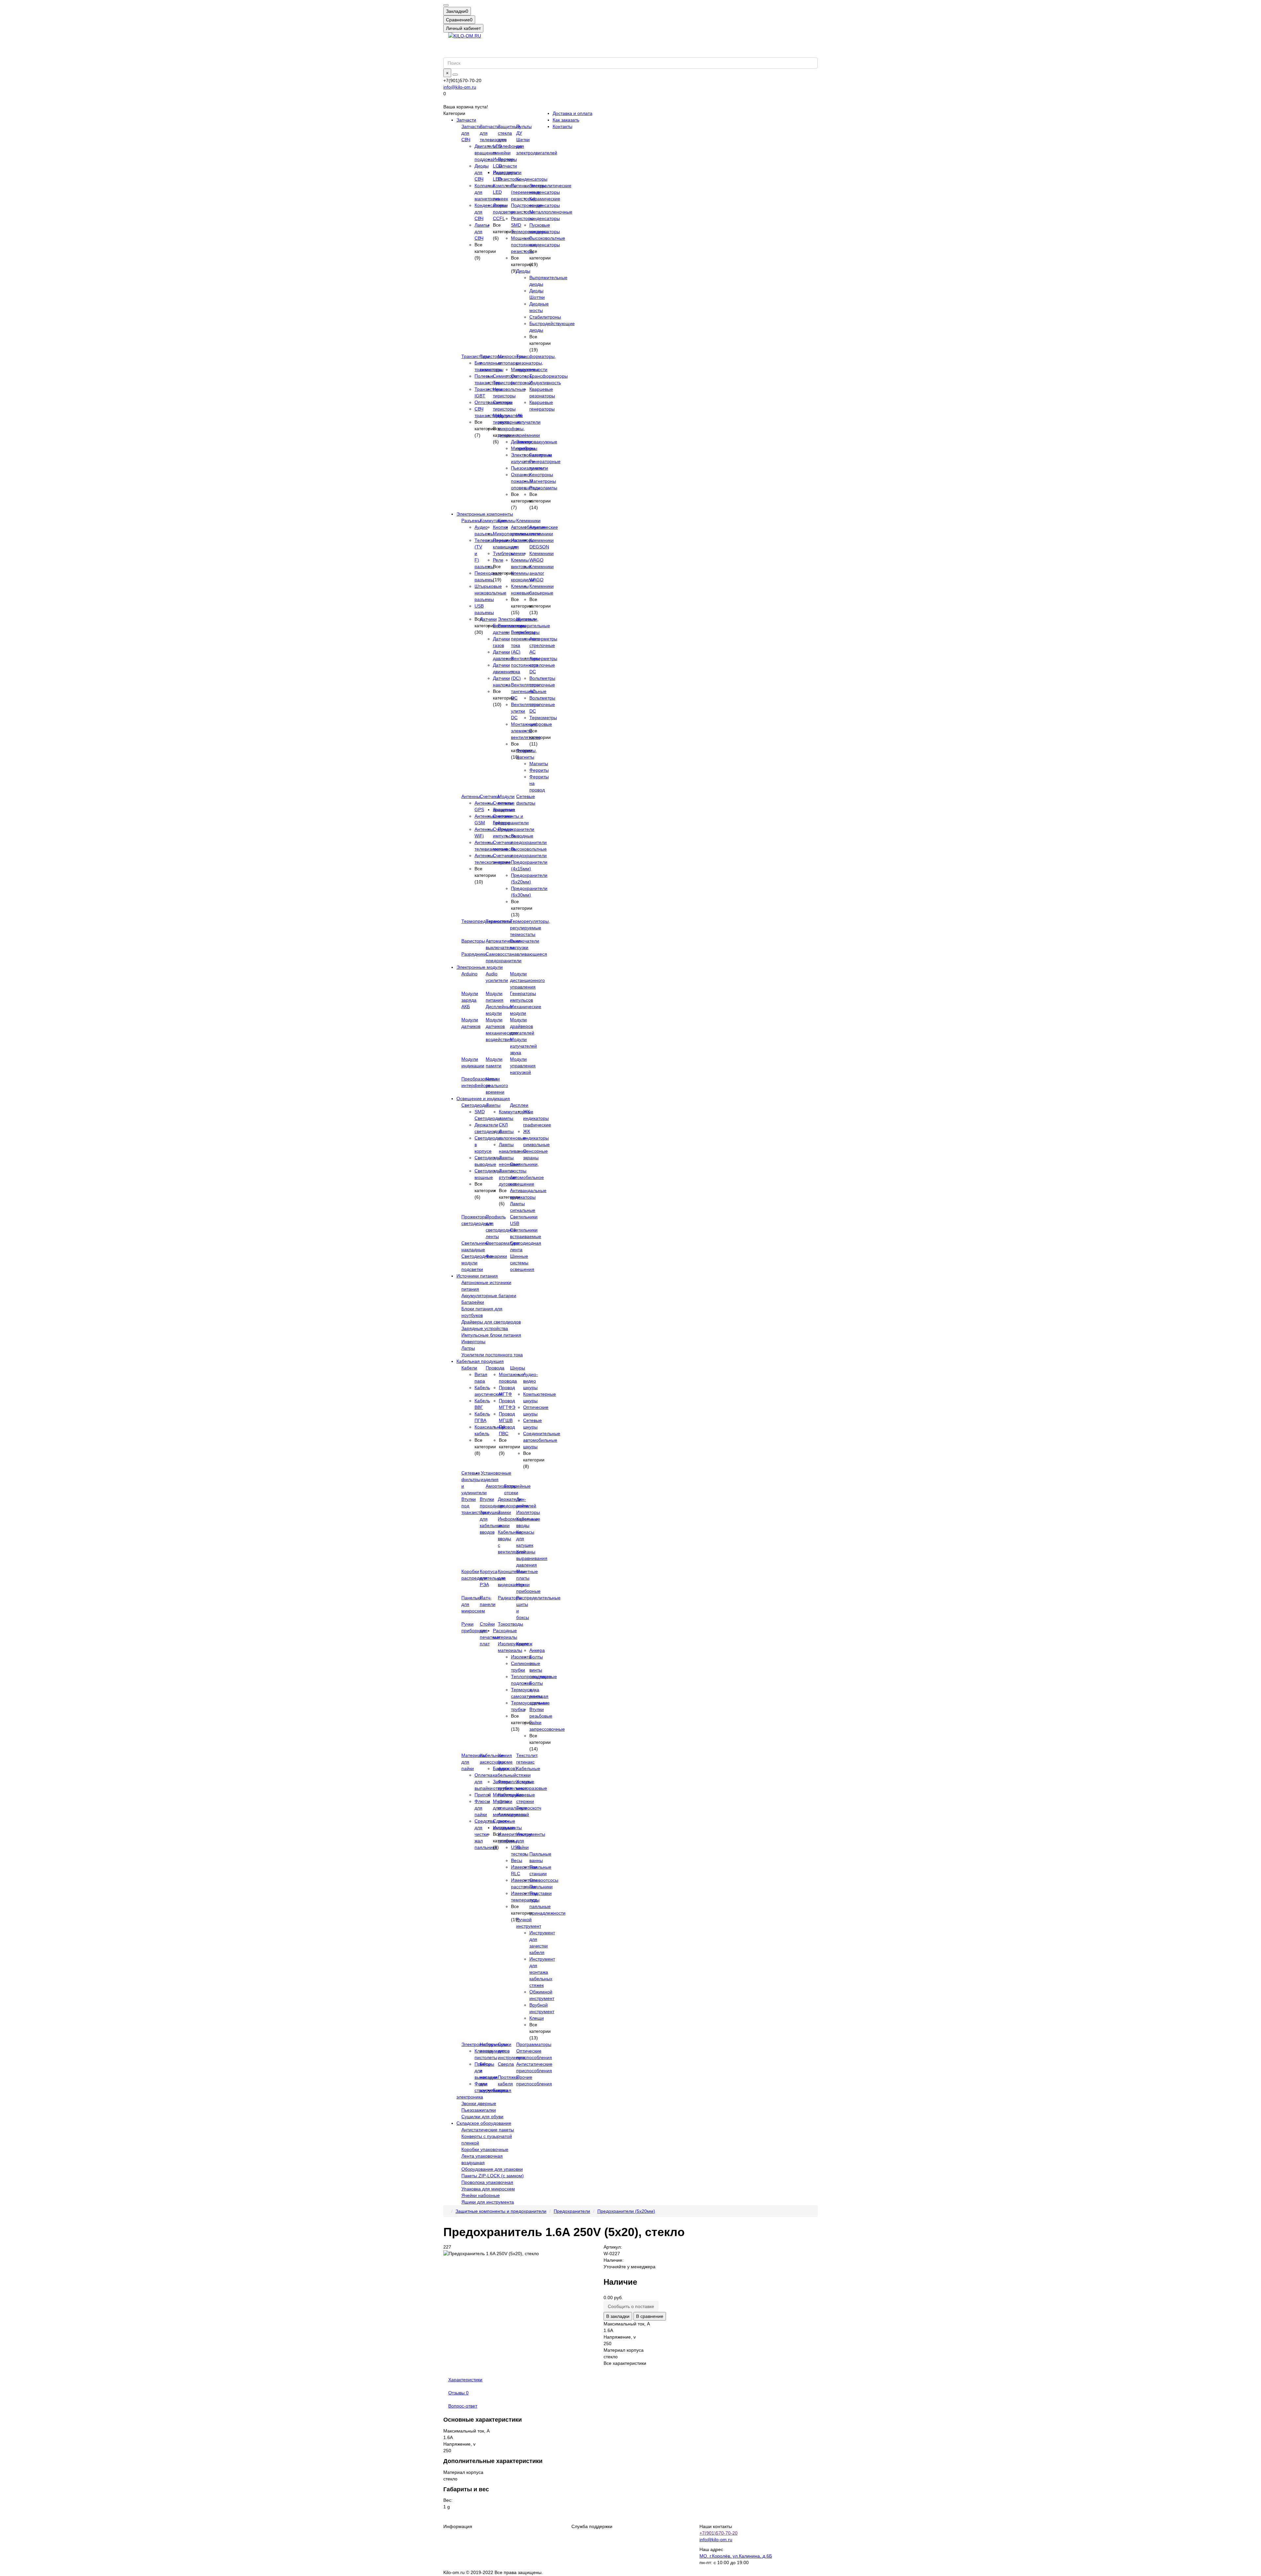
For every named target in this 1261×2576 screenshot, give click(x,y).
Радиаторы (510, 1598)
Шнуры (518, 1368)
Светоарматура (502, 1243)
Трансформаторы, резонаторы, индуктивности (536, 363)
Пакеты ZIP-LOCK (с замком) (493, 2176)
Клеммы (507, 521)
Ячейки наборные (481, 2195)
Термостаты (499, 921)
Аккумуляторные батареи (489, 1296)
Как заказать (566, 120)
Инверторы (473, 1342)
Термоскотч (529, 1808)
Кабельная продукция (480, 1361)
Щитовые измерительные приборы (533, 626)
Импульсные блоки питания (491, 1335)
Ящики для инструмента (488, 2202)
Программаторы (534, 2044)
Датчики (488, 619)
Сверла (506, 2064)
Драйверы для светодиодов (491, 1322)
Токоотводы (510, 1624)
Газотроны (541, 455)
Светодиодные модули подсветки (477, 1263)
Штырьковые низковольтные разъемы (490, 593)
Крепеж (524, 1644)
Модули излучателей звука (523, 1046)
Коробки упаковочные (485, 2149)
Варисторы (473, 941)
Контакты (563, 126)
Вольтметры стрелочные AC (542, 685)
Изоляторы (528, 1512)
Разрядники (474, 954)
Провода (495, 1368)
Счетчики (490, 796)
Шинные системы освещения (522, 1263)
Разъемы (471, 521)
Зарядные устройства (485, 1328)
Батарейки (473, 1302)
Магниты (539, 764)
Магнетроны (543, 481)
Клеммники (528, 521)
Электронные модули (480, 967)
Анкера (537, 1650)
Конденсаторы (532, 179)
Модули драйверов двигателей (522, 1026)
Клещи (537, 2018)
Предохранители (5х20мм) (626, 2211)
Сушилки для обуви (482, 2117)
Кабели (469, 1368)
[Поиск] (455, 75)
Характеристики (465, 2380)
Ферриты (539, 770)
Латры (468, 1348)
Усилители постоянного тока (492, 1355)
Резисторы (509, 179)
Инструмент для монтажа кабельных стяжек (542, 1972)
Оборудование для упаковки (492, 2169)
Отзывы (458, 2393)
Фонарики (496, 1256)
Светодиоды (475, 1105)
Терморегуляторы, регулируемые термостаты (530, 928)
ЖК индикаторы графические (537, 1118)
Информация (458, 2526)
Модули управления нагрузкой (523, 1066)
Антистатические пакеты (488, 2130)
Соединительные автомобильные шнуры (542, 1440)
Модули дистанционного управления (527, 980)
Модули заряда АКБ (470, 1000)
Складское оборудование (484, 2123)
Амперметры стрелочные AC (543, 645)
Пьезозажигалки (479, 2110)
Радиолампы (543, 488)
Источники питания (477, 1276)
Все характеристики (625, 2363)
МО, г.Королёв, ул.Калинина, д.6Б (736, 2556)
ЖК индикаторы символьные (536, 1138)
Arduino (469, 974)
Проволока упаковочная (487, 2182)
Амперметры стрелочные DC (543, 665)
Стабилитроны (545, 317)
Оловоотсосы (544, 1880)
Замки (504, 1512)
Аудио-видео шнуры (531, 1381)
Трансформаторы (549, 376)
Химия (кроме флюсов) (507, 1762)
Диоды (523, 271)
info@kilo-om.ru (460, 87)
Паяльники (541, 1887)
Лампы (493, 1105)
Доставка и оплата (573, 113)
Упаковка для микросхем (488, 2189)
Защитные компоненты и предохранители (501, 2211)
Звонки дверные (479, 2103)
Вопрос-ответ (463, 2406)
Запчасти (466, 120)
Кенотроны (541, 475)
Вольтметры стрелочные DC (542, 704)
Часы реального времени (497, 1085)
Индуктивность (545, 383)
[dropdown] (446, 5)
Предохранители (516, 829)
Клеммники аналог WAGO (542, 573)
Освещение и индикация (483, 1099)
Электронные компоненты (485, 514)
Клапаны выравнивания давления (532, 1558)
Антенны (471, 796)
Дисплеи (519, 1105)
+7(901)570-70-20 (719, 2533)
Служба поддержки (592, 2526)
